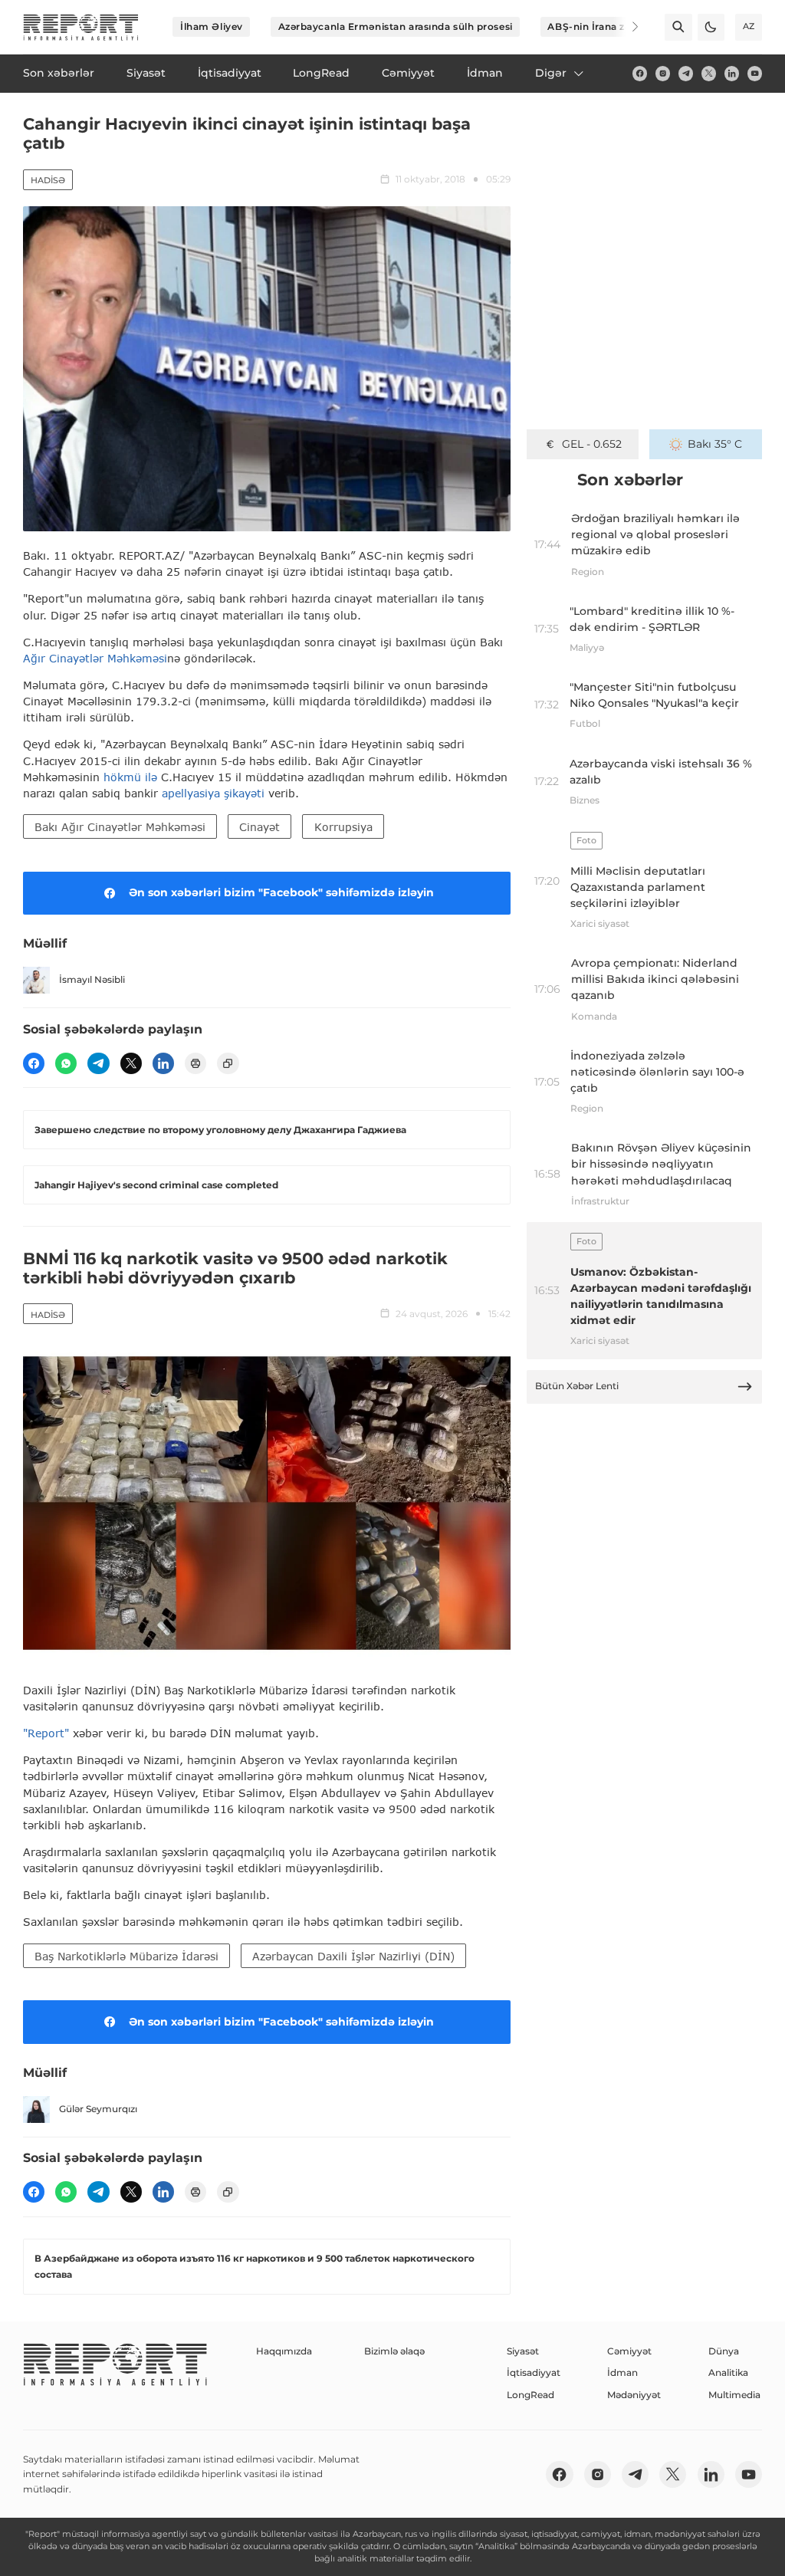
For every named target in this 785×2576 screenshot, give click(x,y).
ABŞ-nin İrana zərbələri (605, 26)
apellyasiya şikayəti (215, 793)
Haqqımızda (284, 2351)
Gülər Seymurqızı (98, 2109)
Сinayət (259, 827)
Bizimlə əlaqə (394, 2351)
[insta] (663, 73)
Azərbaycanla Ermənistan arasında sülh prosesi (396, 26)
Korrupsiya (343, 827)
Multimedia (734, 2395)
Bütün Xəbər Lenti (577, 1386)
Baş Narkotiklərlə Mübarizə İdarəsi (126, 1956)
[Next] (626, 27)
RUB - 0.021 (591, 444)
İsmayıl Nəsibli (92, 979)
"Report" (46, 1733)
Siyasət (523, 2351)
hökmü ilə (130, 777)
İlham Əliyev (212, 26)
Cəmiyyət (629, 2351)
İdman (622, 2372)
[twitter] (709, 73)
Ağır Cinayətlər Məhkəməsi (95, 658)
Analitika (728, 2372)
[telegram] (686, 73)
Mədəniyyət (634, 2395)
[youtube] (755, 73)
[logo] (81, 27)
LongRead (530, 2395)
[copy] (228, 1063)
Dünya (724, 2351)
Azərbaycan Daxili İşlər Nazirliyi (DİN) (353, 1956)
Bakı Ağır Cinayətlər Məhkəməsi (120, 827)
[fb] (640, 73)
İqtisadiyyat (534, 2372)
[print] (195, 1063)
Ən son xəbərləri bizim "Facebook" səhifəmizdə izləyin (281, 892)
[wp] (66, 1063)
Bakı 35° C (715, 444)
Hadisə (48, 180)
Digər (551, 73)
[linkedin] (732, 73)
